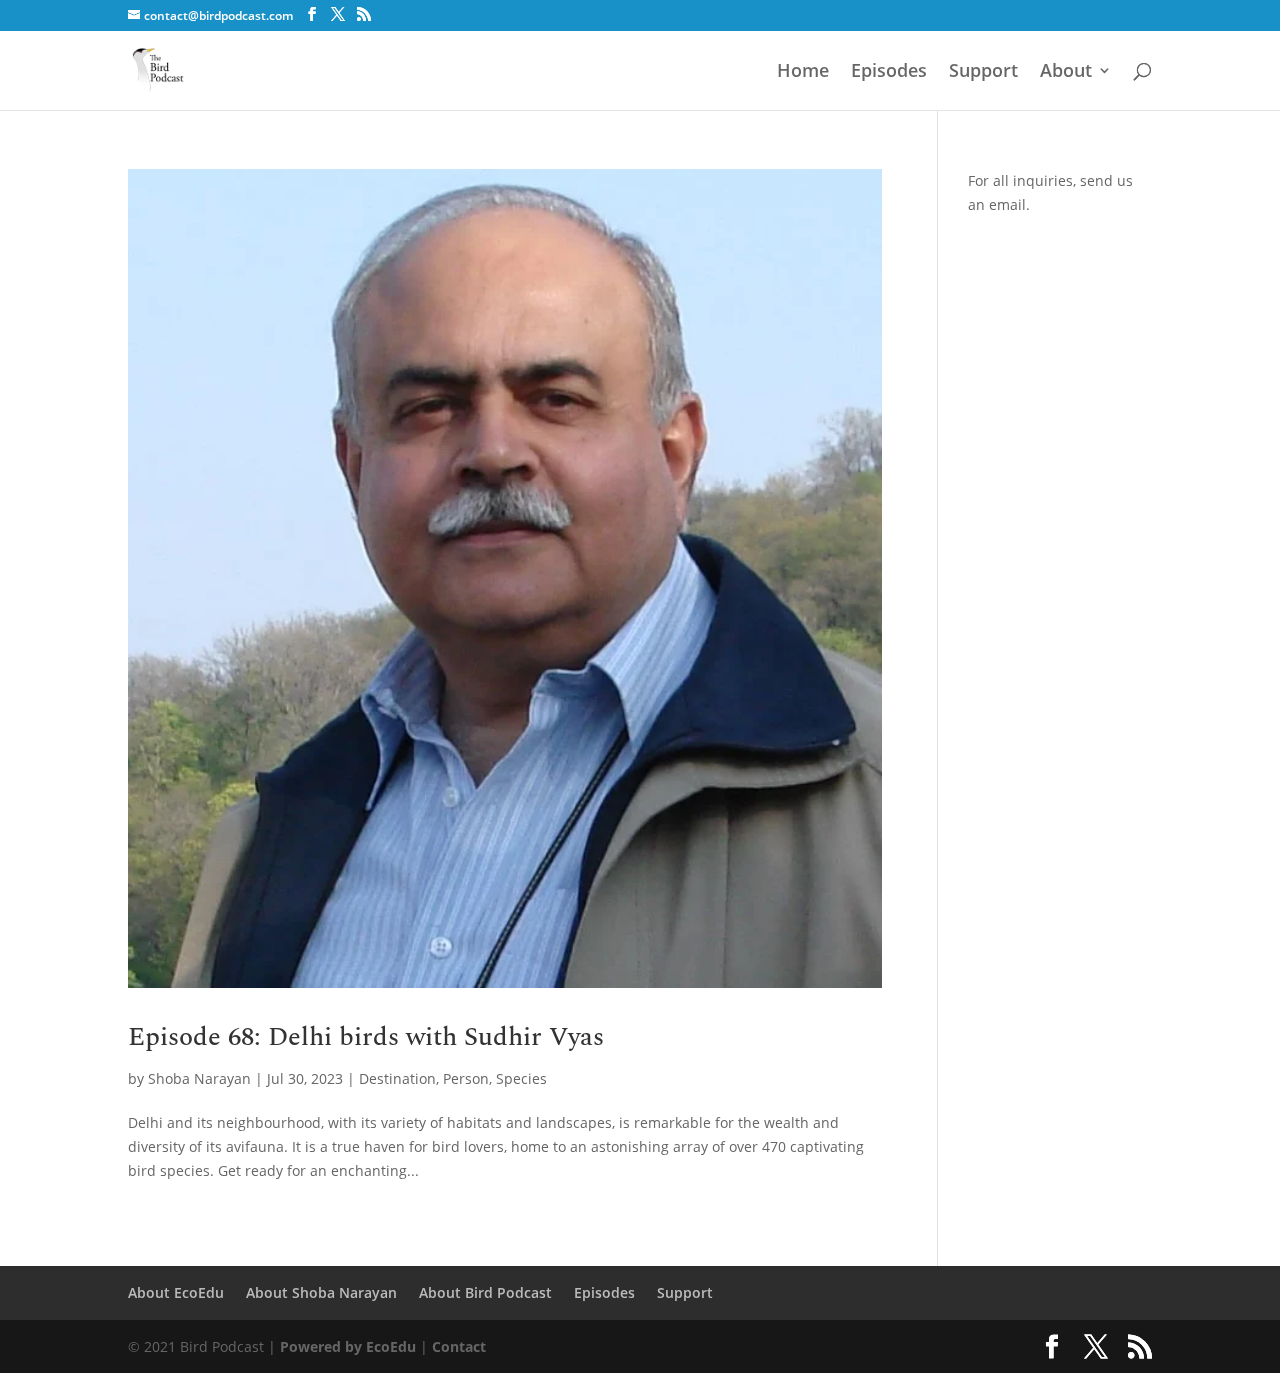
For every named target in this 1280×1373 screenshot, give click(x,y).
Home (803, 72)
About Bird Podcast (485, 1292)
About (1066, 72)
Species (521, 1078)
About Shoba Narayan (321, 1292)
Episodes (889, 72)
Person (466, 1078)
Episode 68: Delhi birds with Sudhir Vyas (366, 1037)
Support (983, 72)
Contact (459, 1346)
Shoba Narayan (199, 1078)
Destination (397, 1078)
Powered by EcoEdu (348, 1346)
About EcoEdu (176, 1292)
